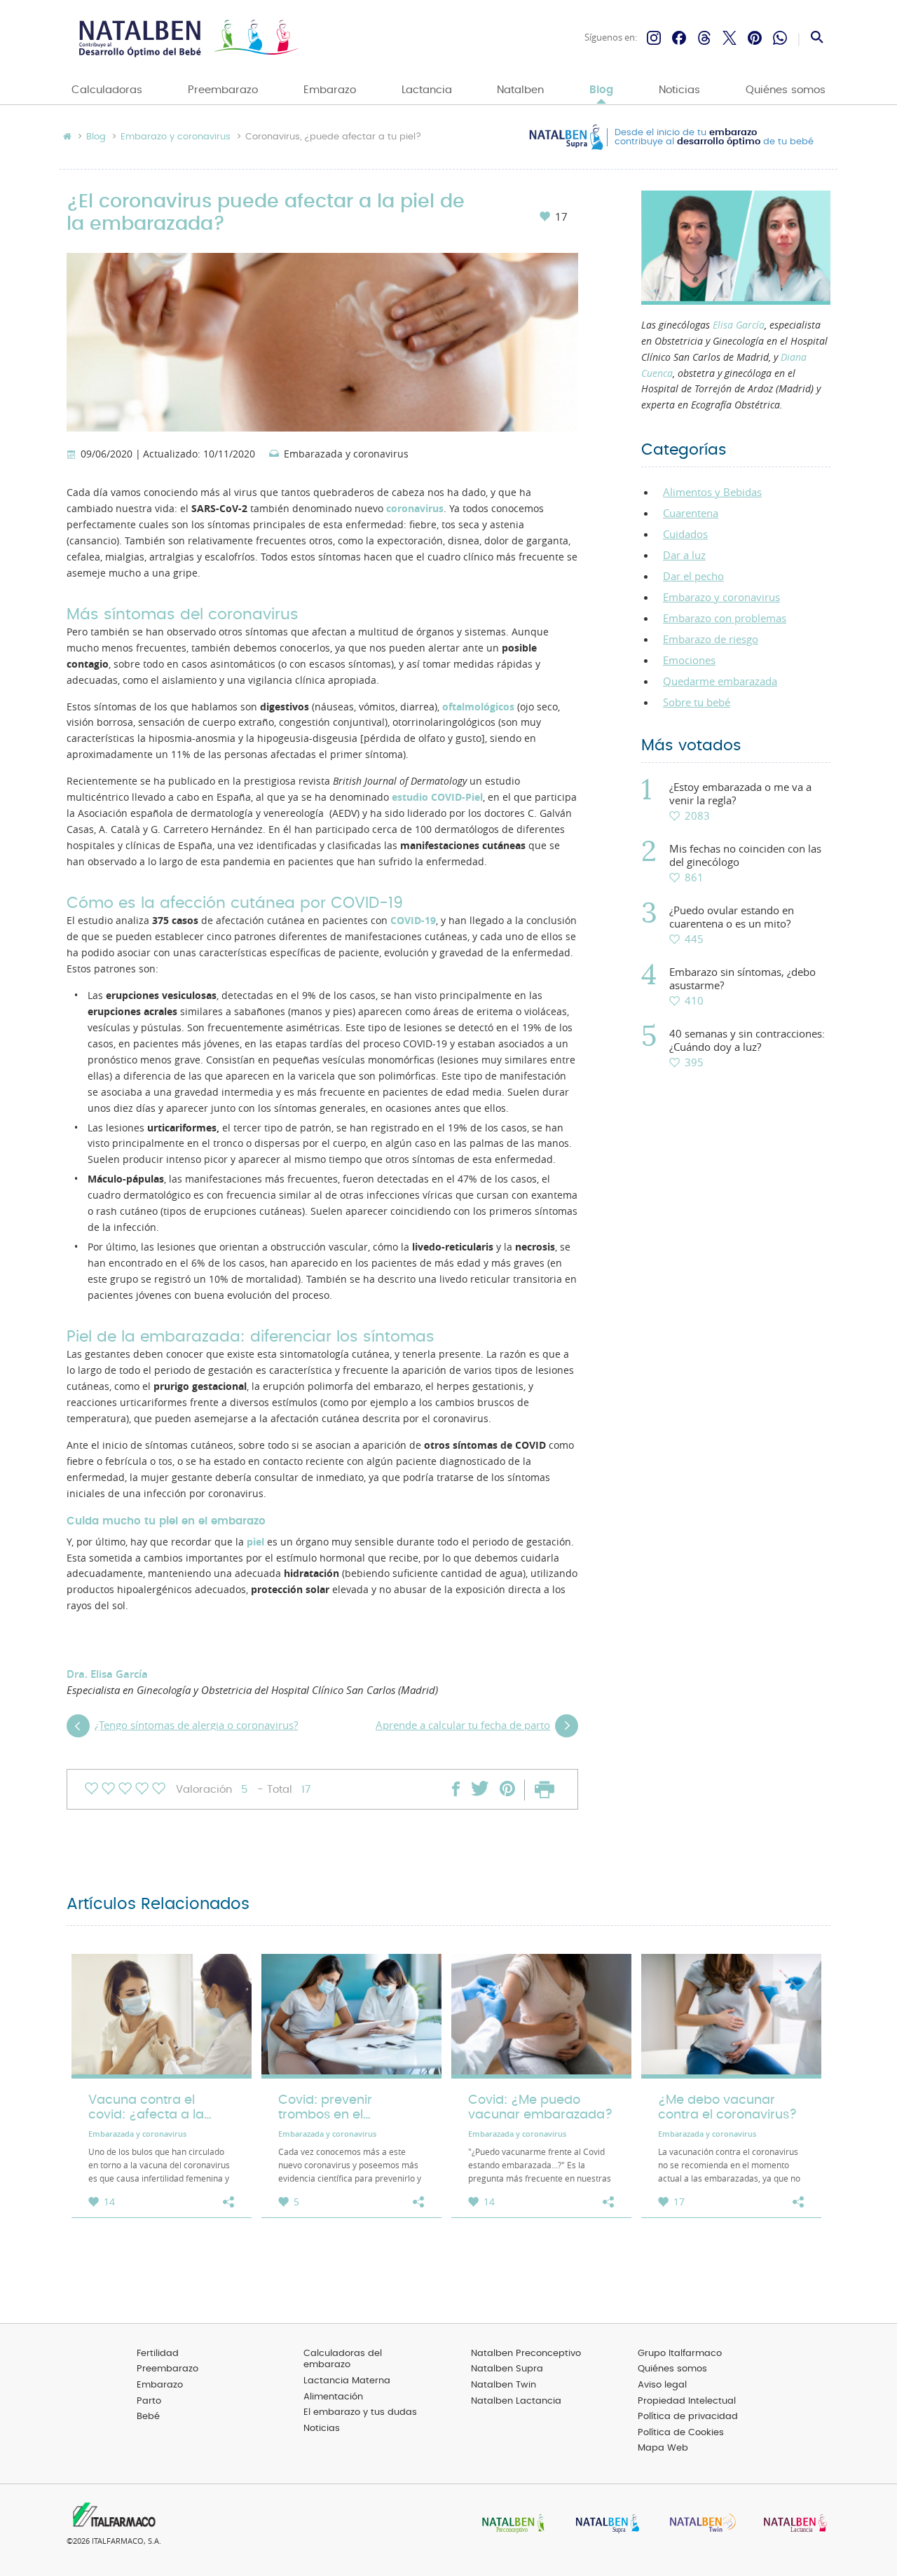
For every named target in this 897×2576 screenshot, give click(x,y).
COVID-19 (413, 921)
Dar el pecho (693, 576)
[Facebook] (679, 38)
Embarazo (330, 90)
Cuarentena (691, 513)
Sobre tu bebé (697, 702)
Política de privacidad (688, 2417)
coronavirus (415, 509)
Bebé (148, 2417)
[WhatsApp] (780, 38)
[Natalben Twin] (698, 2525)
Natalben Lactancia (516, 2401)
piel (255, 1542)
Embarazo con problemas (725, 618)
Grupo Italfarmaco (680, 2354)
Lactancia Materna (347, 2381)
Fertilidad (158, 2354)
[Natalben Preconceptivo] (510, 2525)
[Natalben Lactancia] (792, 2525)
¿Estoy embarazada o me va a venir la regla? (740, 794)
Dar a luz (684, 555)
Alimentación (333, 2397)
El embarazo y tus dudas (360, 2412)
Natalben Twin (504, 2385)
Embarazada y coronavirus (346, 455)
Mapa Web (663, 2448)
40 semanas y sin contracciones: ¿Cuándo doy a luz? (747, 1040)
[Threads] (704, 38)
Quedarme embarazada (720, 681)
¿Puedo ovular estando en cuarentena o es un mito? (732, 917)
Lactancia (427, 90)
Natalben (520, 90)
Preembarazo (223, 90)
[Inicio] (187, 38)
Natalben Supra (507, 2369)
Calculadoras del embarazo (343, 2360)
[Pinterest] (755, 38)
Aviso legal (662, 2385)
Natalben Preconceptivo (526, 2354)
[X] (730, 38)
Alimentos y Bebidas (712, 492)
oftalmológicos (478, 707)
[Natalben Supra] (604, 2525)
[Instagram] (654, 38)
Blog (601, 90)
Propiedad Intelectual (687, 2401)
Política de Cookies (681, 2433)
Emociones (689, 660)
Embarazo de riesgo (711, 639)
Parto (149, 2401)
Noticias (679, 90)
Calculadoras (107, 90)
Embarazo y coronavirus (176, 137)
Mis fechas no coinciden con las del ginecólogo (745, 855)
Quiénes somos (786, 90)
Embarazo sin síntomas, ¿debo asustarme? (742, 979)
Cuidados (685, 534)
